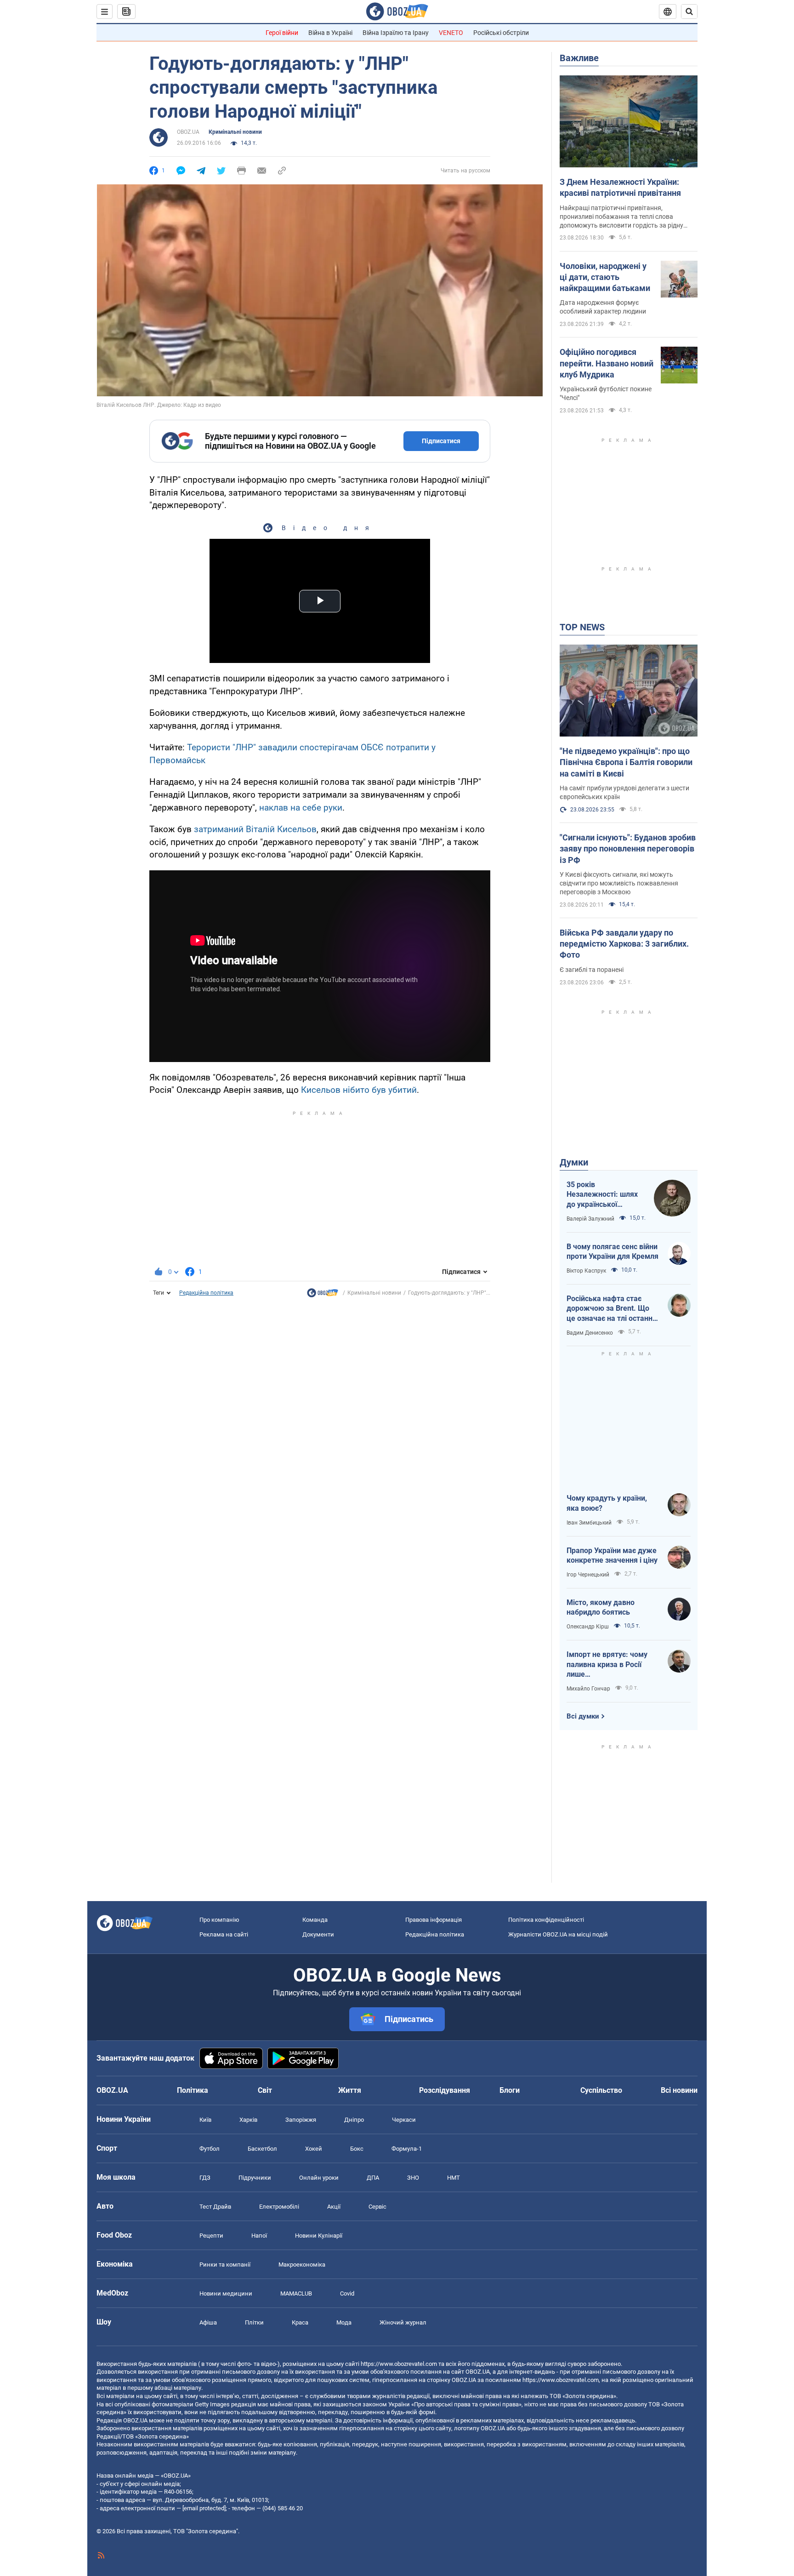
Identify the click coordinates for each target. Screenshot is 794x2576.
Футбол (210, 2149)
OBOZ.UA (188, 132)
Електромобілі (279, 2207)
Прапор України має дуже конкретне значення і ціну (612, 1556)
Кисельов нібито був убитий (359, 1090)
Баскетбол (262, 2149)
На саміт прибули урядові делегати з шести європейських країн (624, 792)
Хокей (314, 2149)
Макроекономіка (302, 2265)
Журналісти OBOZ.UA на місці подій (558, 1934)
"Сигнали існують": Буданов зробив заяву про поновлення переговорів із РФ (628, 849)
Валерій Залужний (590, 1219)
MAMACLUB (296, 2293)
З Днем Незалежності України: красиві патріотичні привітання (620, 187)
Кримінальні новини (235, 132)
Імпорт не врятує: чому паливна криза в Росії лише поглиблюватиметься (607, 1665)
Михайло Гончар (588, 1689)
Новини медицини (226, 2293)
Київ (205, 2120)
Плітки (254, 2322)
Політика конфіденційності (546, 1920)
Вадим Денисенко (590, 1333)
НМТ (454, 2178)
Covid (347, 2293)
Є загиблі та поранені (592, 970)
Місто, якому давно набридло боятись (601, 1608)
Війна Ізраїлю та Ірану (396, 33)
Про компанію (219, 1920)
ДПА (373, 2178)
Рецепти (211, 2236)
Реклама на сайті (224, 1934)
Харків (248, 2120)
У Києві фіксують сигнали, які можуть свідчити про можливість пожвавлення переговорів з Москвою (619, 883)
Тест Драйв (215, 2207)
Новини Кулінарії (319, 2236)
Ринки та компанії (225, 2265)
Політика (193, 2090)
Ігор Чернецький (588, 1575)
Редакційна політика (206, 1293)
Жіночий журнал (403, 2322)
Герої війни (282, 33)
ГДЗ (205, 2178)
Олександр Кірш (588, 1627)
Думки (574, 1162)
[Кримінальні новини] (323, 1295)
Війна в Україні (330, 33)
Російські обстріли (501, 33)
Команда (315, 1920)
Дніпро (354, 2120)
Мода (344, 2322)
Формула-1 (407, 2149)
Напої (259, 2236)
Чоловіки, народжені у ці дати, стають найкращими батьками (605, 277)
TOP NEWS (582, 627)
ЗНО (413, 2178)
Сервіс (377, 2207)
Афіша (208, 2322)
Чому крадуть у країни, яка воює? (607, 1503)
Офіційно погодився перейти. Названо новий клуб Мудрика (607, 363)
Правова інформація (434, 1920)
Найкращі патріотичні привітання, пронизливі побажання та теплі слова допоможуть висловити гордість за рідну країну (621, 217)
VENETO (451, 33)
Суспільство (601, 2090)
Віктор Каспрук (586, 1271)
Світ (265, 2090)
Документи (318, 1934)
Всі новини (679, 2090)
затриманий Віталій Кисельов (255, 829)
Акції (334, 2207)
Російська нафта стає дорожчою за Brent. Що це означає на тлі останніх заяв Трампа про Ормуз (612, 1309)
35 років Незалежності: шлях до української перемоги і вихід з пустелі (602, 1195)
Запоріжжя (301, 2120)
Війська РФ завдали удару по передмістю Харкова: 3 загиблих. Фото (624, 944)
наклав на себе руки (301, 808)
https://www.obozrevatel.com (399, 2364)
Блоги (510, 2090)
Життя (350, 2090)
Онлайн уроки (319, 2178)
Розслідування (445, 2090)
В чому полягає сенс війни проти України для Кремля (613, 1252)
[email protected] (204, 2508)
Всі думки (583, 1716)
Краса (300, 2322)
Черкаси (404, 2120)
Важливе (579, 58)
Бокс (357, 2149)
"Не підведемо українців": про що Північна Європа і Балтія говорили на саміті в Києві (626, 762)
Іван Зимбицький (589, 1523)
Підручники (255, 2178)
